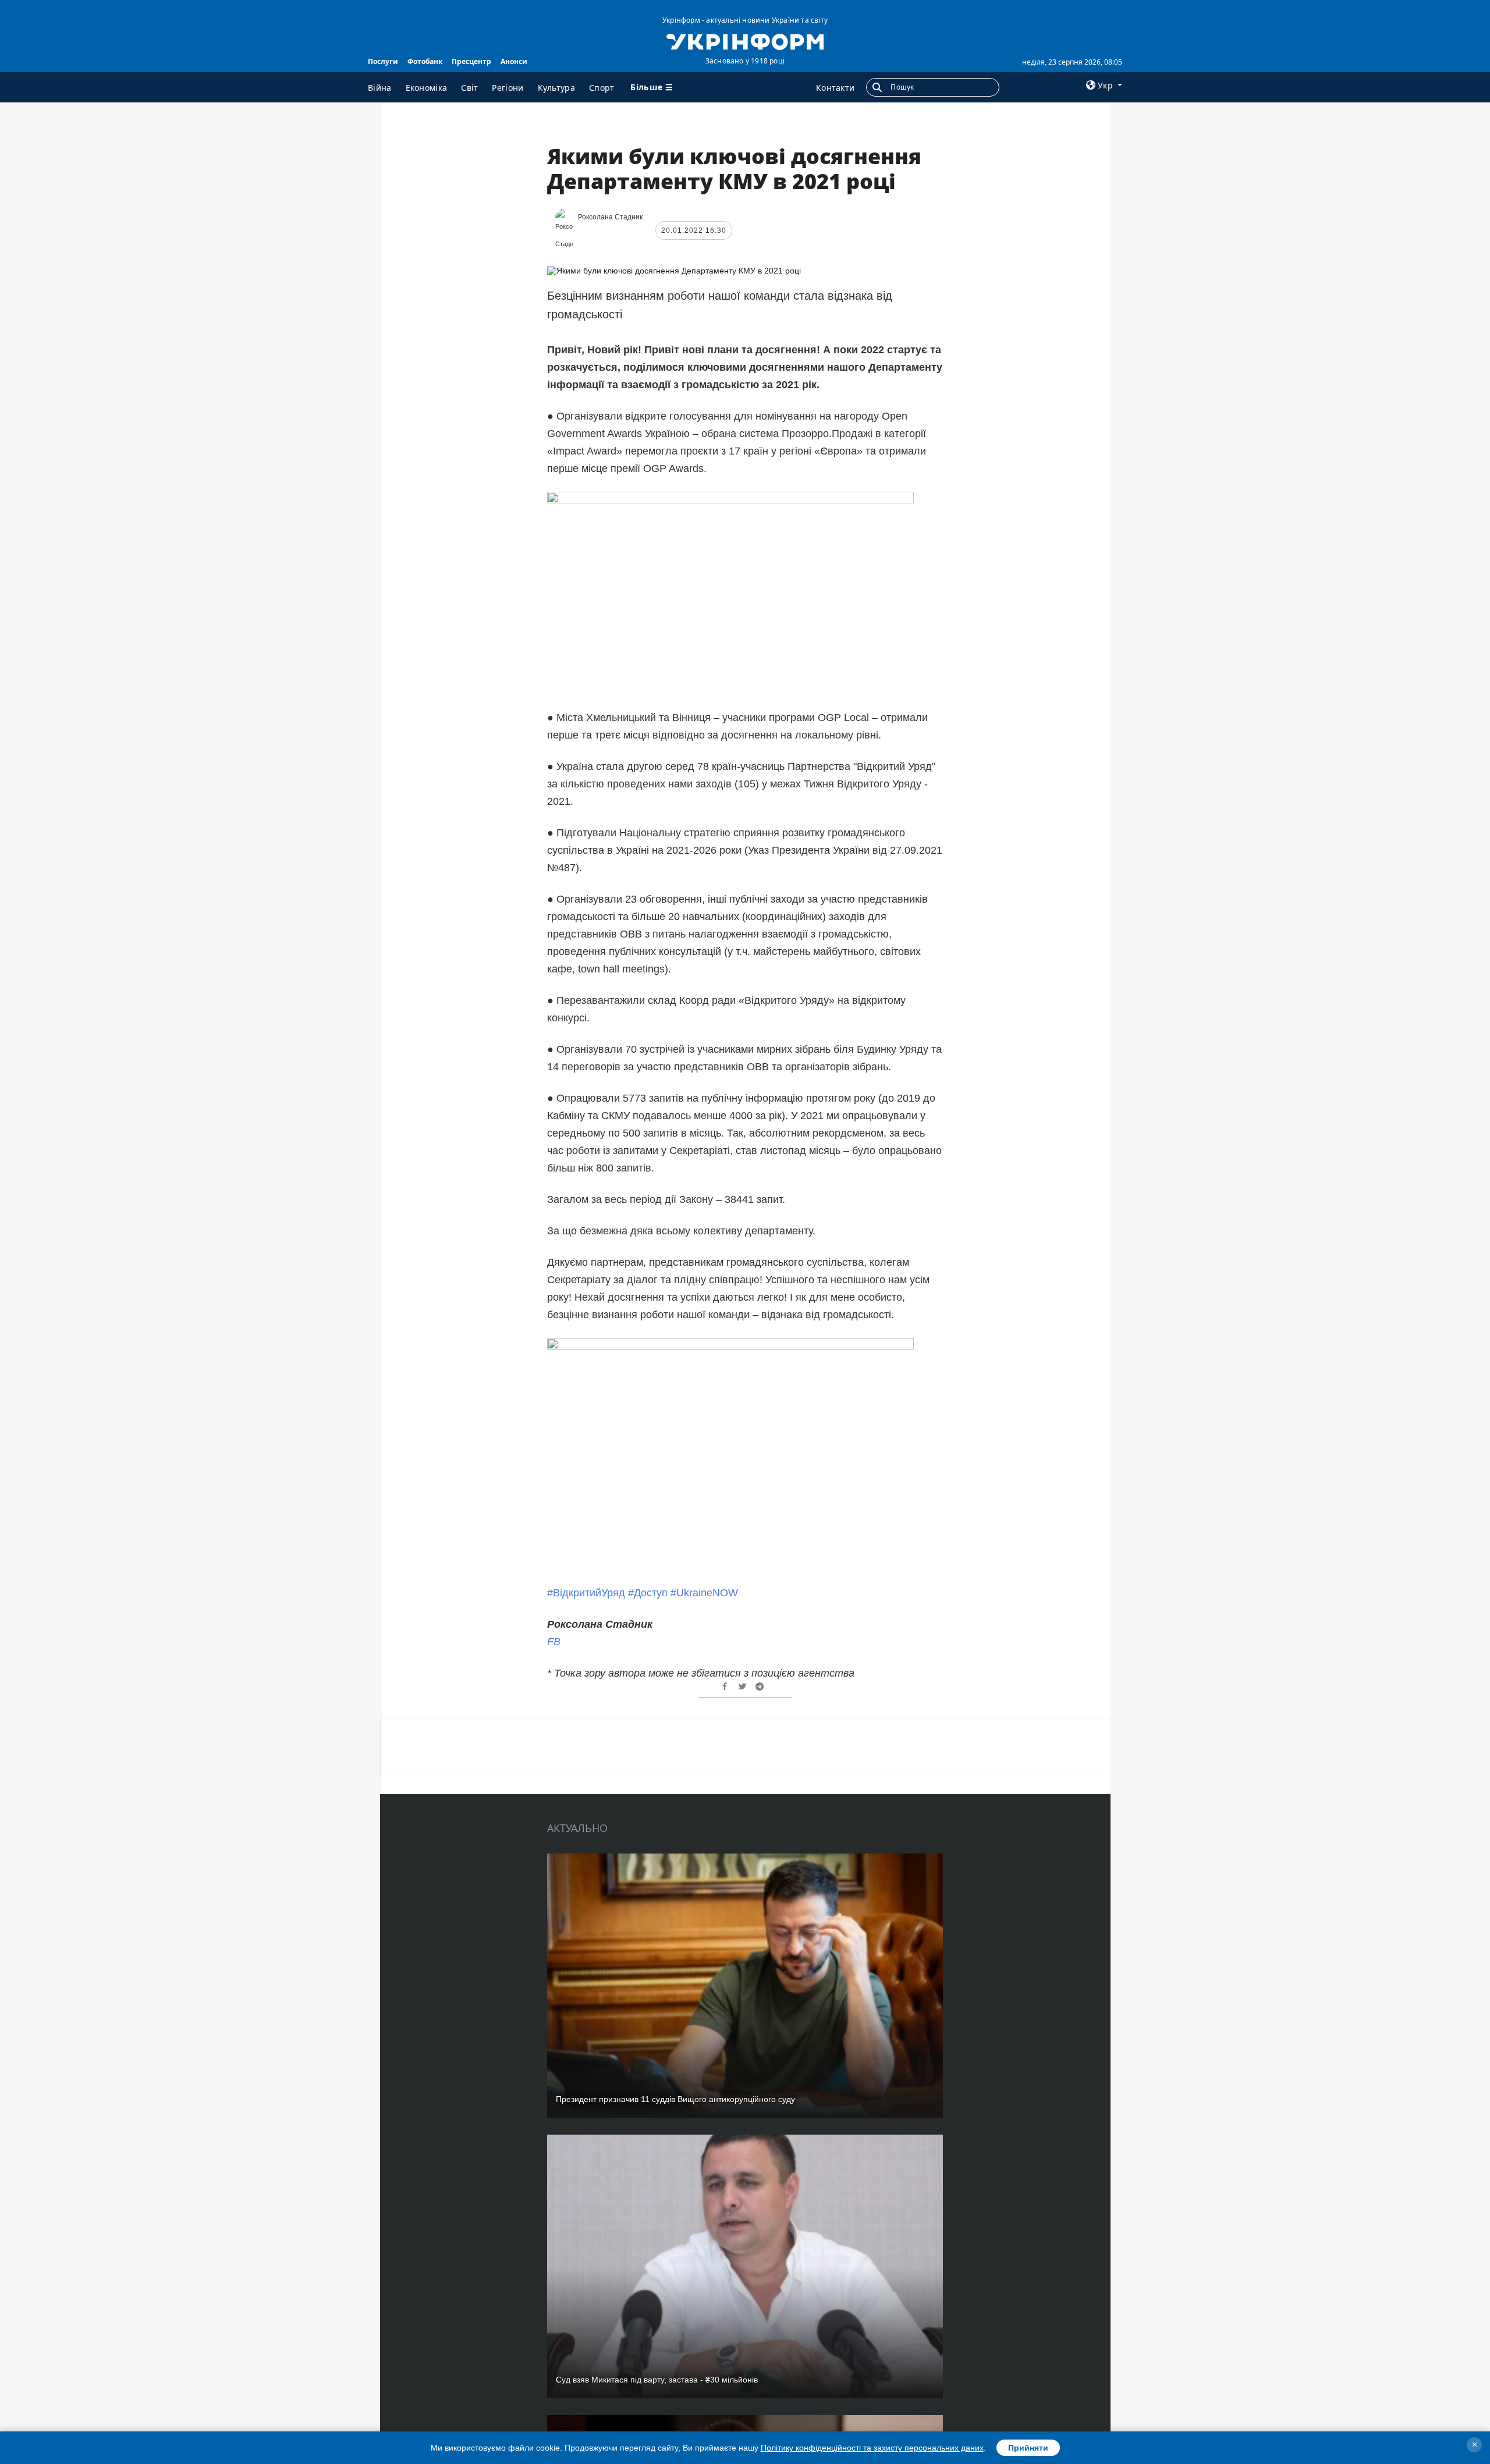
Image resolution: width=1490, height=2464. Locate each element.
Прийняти (1028, 2448)
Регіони (508, 88)
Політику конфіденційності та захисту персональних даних (872, 2448)
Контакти (835, 88)
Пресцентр (471, 61)
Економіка (427, 88)
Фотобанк (425, 61)
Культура (556, 88)
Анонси (514, 61)
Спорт (602, 88)
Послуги (383, 61)
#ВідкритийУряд (586, 1593)
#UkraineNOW (704, 1593)
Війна (380, 88)
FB (554, 1642)
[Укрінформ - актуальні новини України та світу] (745, 41)
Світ (469, 88)
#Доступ (648, 1593)
